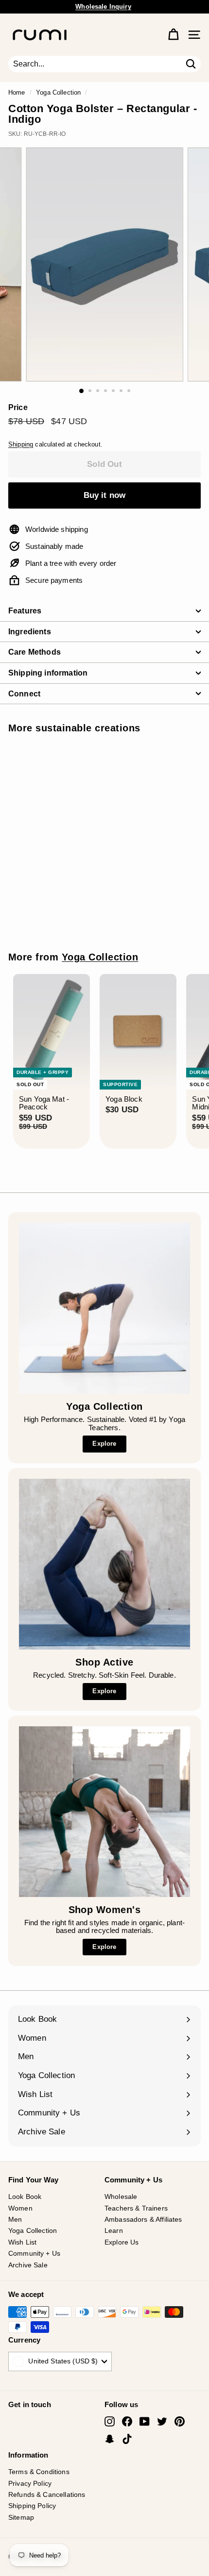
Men (15, 2219)
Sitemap (21, 2517)
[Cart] (173, 35)
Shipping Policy (32, 2506)
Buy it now (105, 495)
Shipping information (48, 673)
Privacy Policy (30, 2483)
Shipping (21, 444)
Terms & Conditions (39, 2472)
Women (20, 2208)
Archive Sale (28, 2265)
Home (17, 92)
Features (25, 611)
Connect (24, 694)
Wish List (22, 2242)
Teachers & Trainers (136, 2208)
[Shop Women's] (104, 1812)
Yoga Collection (58, 92)
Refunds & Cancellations (47, 2494)
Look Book (25, 2196)
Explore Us (122, 2242)
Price (18, 407)
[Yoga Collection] (104, 1308)
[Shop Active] (104, 1564)
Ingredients (30, 632)
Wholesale (121, 2196)
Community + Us (34, 2253)
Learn (114, 2230)
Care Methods (35, 652)
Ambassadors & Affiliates (143, 2219)
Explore (104, 1444)
